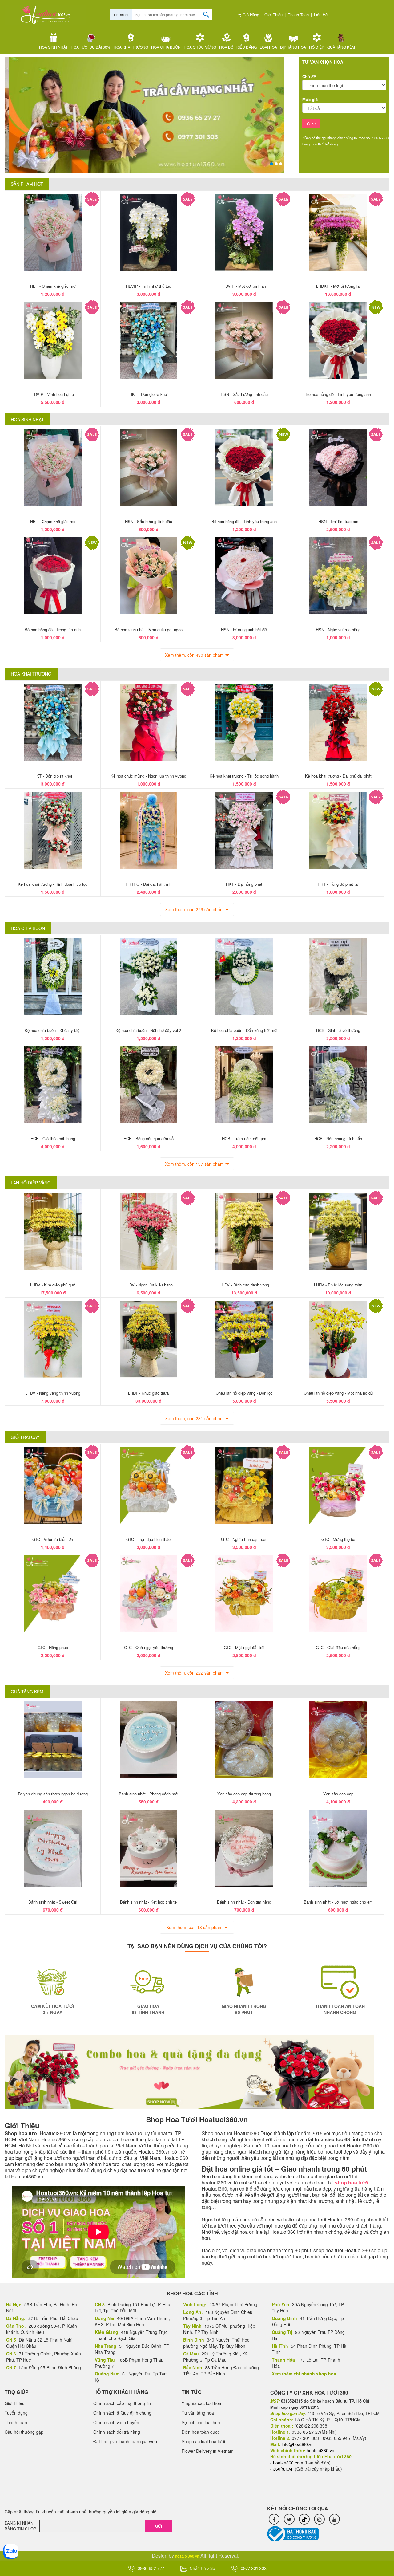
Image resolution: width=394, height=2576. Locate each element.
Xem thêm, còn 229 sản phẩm (194, 909)
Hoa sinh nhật (53, 47)
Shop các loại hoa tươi (203, 2441)
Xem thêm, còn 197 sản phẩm (194, 1164)
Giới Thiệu (273, 15)
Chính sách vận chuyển (116, 2422)
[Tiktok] (304, 2519)
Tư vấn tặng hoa (198, 2413)
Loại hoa (268, 47)
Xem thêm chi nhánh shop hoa (304, 2374)
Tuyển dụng (16, 2413)
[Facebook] (274, 2519)
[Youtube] (334, 2519)
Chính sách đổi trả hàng (117, 2432)
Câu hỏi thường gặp (24, 2432)
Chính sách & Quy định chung (122, 2413)
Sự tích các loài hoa (201, 2422)
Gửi (159, 2526)
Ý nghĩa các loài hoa (201, 2403)
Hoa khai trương (131, 47)
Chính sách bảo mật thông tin (122, 2403)
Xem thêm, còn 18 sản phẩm (194, 1927)
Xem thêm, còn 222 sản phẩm (194, 1673)
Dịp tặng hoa (293, 47)
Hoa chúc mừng (200, 47)
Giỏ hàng (250, 15)
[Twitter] (289, 2519)
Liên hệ (321, 15)
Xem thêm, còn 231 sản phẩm (194, 1418)
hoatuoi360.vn (187, 2556)
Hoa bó (226, 47)
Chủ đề (309, 77)
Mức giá (310, 99)
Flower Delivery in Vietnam (208, 2451)
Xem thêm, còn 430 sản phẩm (194, 655)
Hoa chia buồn (166, 47)
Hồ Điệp (317, 47)
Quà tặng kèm (341, 47)
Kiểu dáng (247, 47)
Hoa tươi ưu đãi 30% (91, 47)
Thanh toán (298, 15)
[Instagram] (319, 2519)
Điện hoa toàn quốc (201, 2432)
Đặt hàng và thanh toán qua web (125, 2441)
